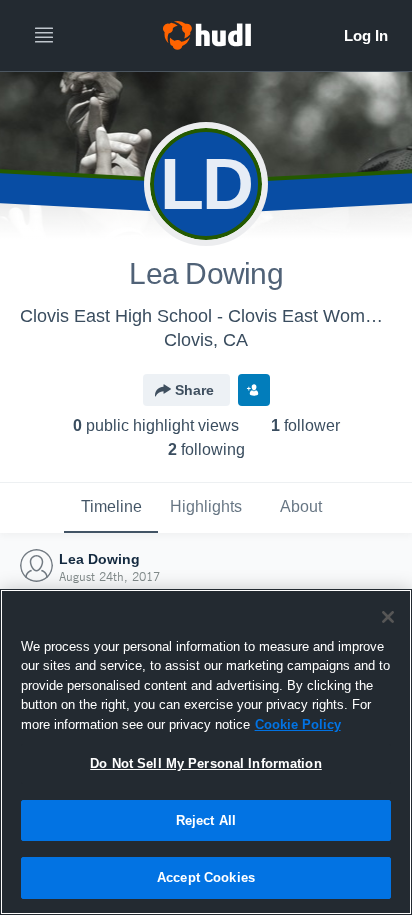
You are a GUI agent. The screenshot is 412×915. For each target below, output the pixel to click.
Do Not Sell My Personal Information (206, 763)
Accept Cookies (206, 877)
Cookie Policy (298, 724)
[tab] (111, 508)
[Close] (388, 617)
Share (194, 390)
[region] (206, 752)
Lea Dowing (99, 559)
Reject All (206, 820)
